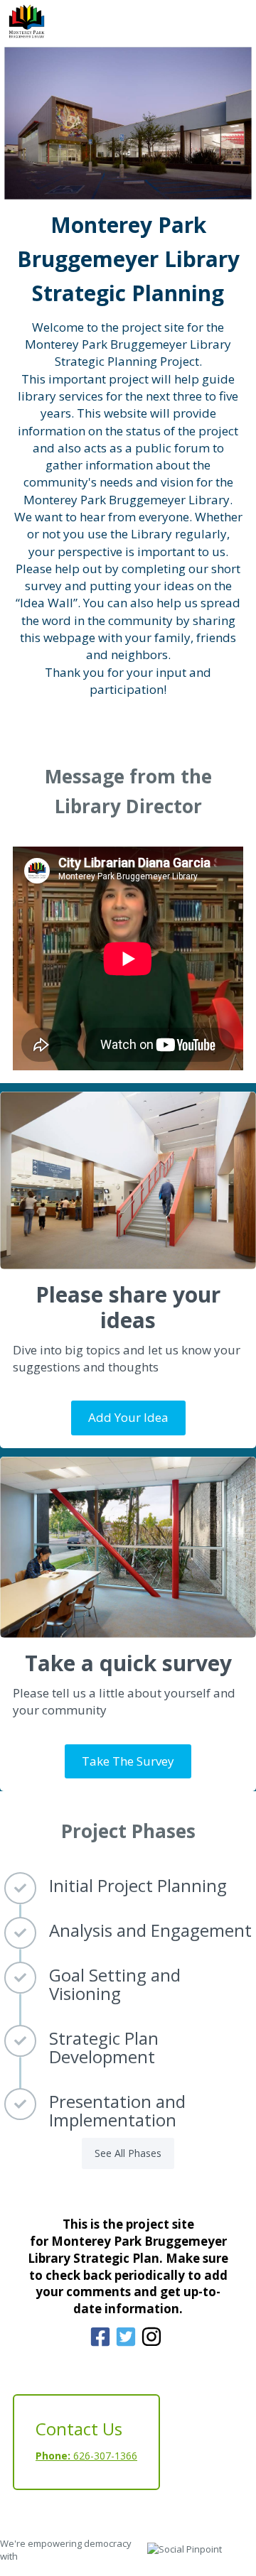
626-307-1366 (86, 2456)
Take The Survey (128, 1761)
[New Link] (102, 2347)
